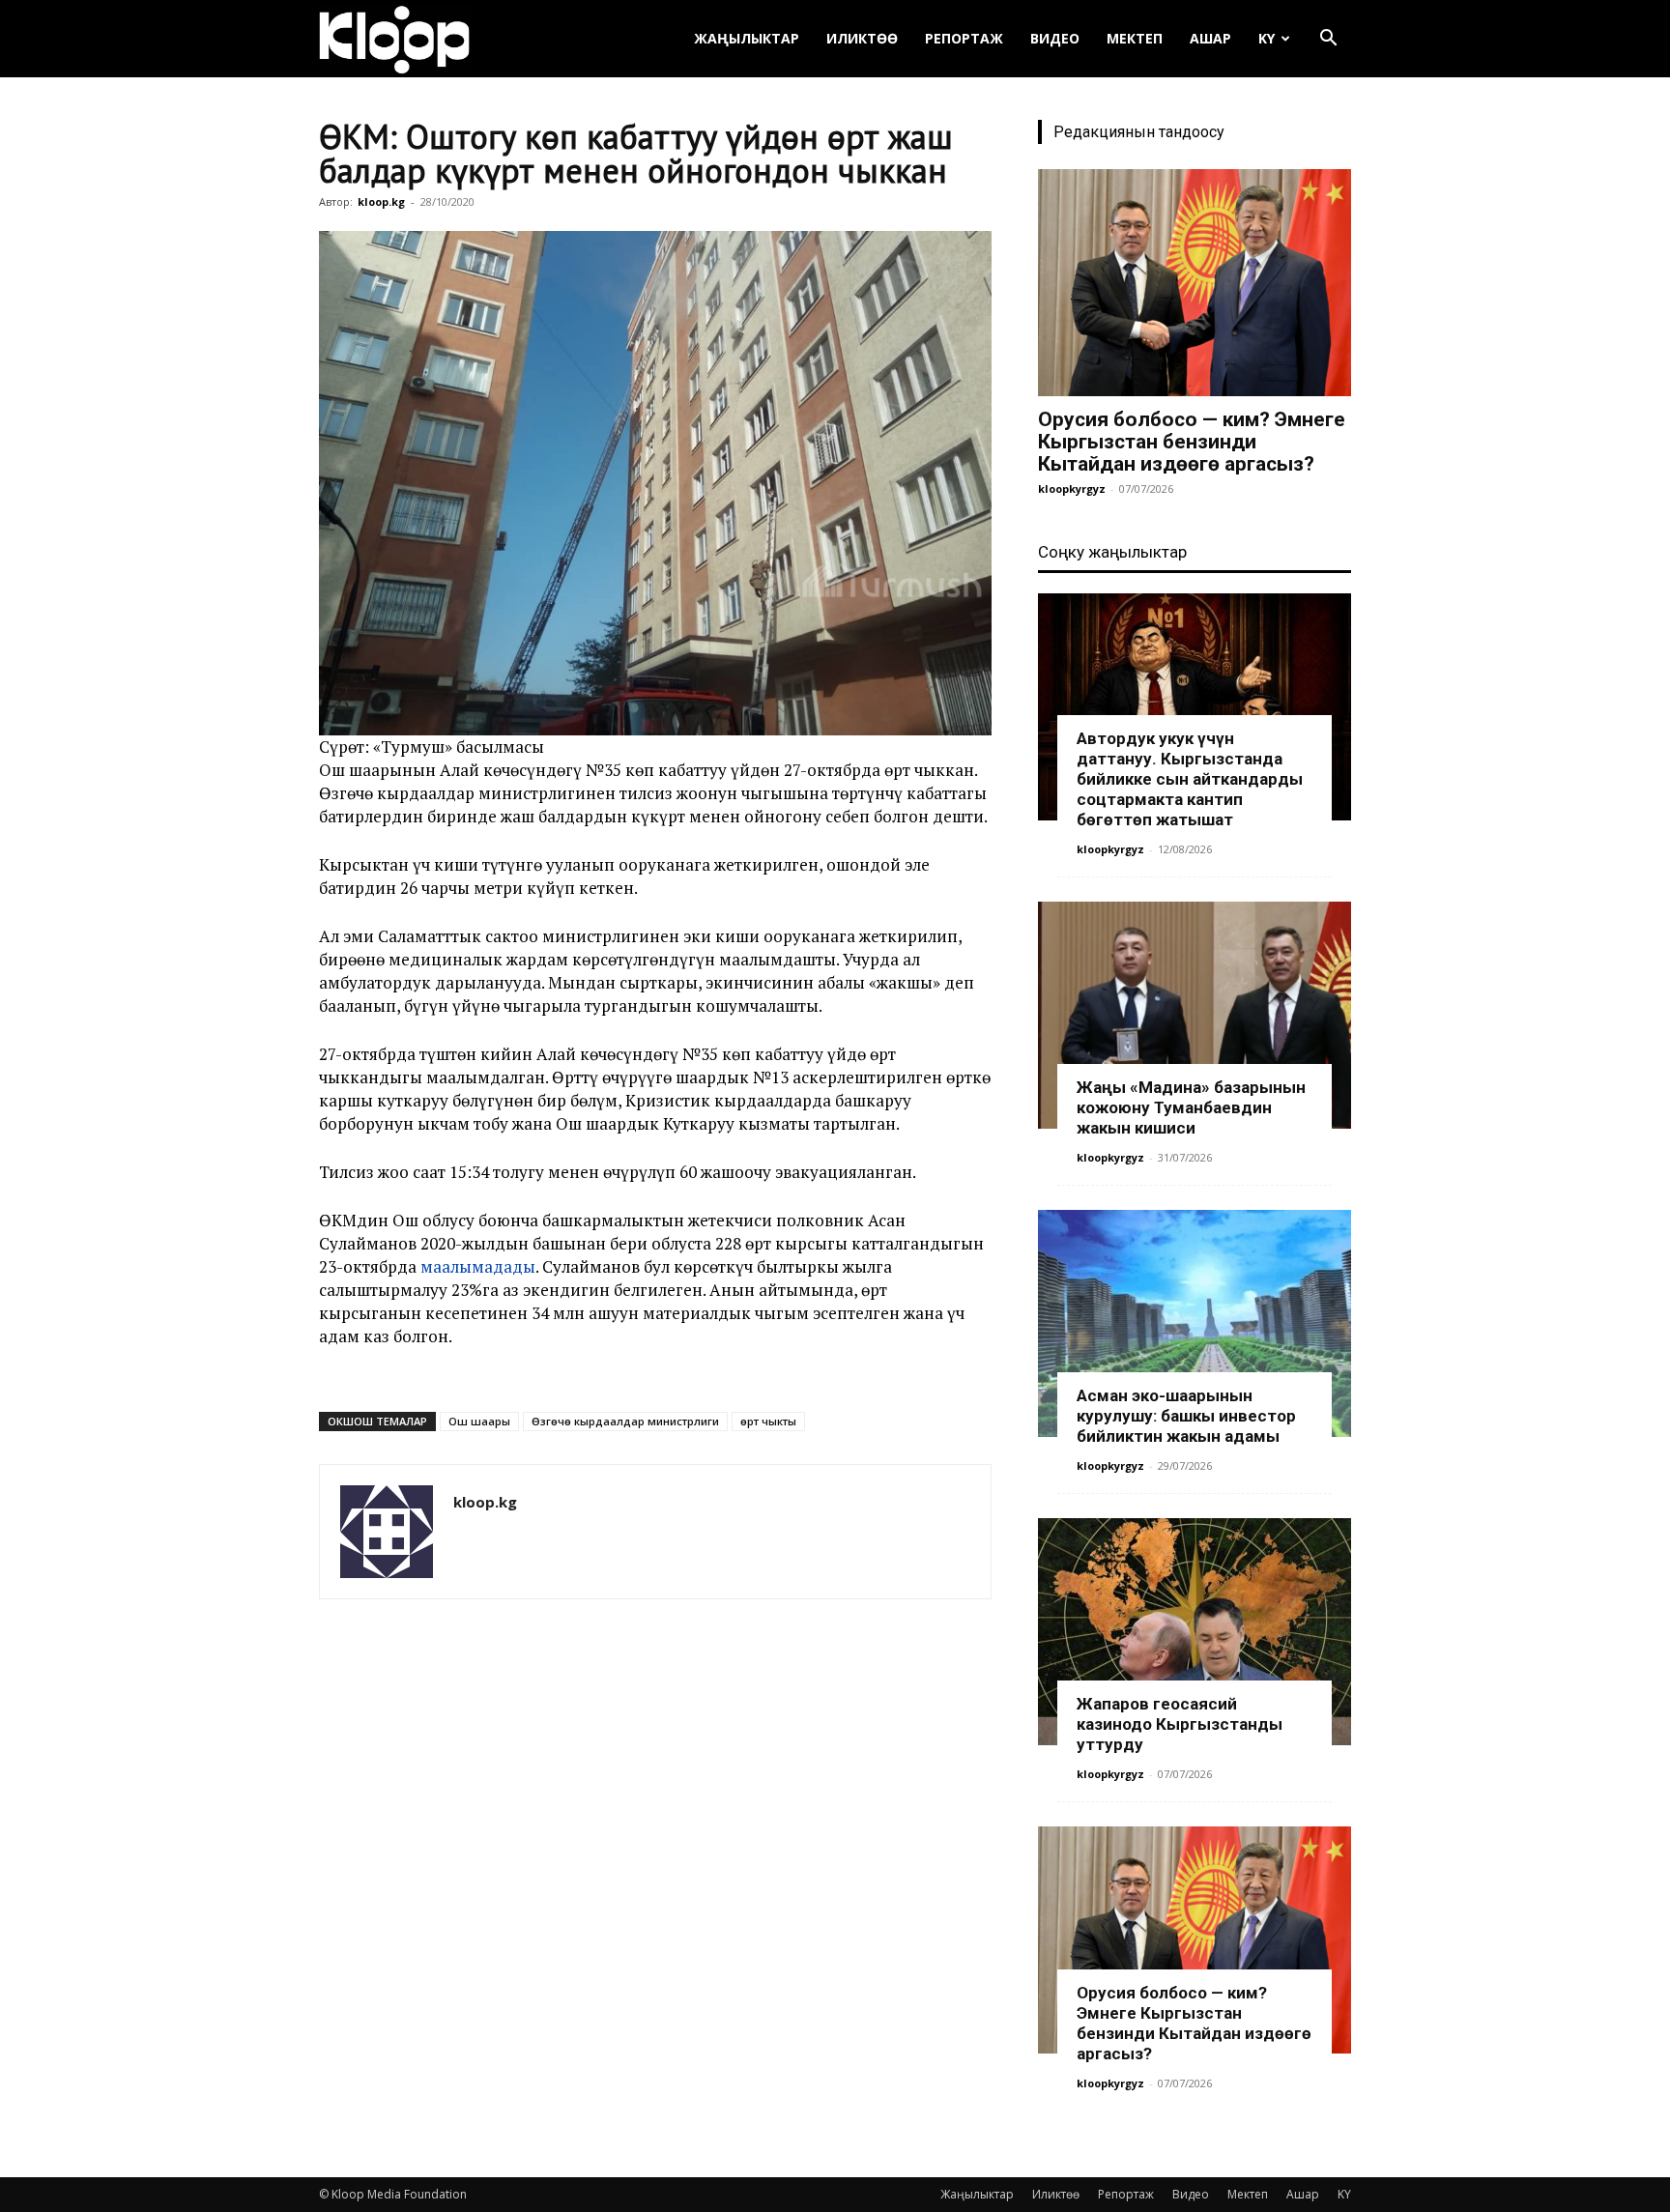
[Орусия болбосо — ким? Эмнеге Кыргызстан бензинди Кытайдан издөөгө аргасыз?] (1195, 283)
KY (1267, 38)
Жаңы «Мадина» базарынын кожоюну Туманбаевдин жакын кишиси (1191, 1107)
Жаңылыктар (747, 38)
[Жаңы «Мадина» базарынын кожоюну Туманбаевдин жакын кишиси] (1195, 1015)
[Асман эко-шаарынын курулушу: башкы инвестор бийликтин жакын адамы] (1195, 1323)
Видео (1055, 38)
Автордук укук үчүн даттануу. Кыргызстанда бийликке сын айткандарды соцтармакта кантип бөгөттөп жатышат (1190, 779)
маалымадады (478, 1266)
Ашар (1210, 38)
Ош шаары (479, 1421)
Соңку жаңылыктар (1112, 552)
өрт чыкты (768, 1421)
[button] (1328, 40)
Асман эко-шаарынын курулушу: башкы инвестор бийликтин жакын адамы (1186, 1416)
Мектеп (1135, 38)
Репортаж (964, 38)
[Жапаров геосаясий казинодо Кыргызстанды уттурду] (1195, 1632)
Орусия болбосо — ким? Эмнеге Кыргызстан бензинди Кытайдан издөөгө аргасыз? (1192, 442)
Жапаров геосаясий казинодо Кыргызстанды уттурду (1180, 1724)
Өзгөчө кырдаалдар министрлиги (625, 1421)
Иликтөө (862, 38)
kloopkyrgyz (1072, 488)
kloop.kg (381, 201)
